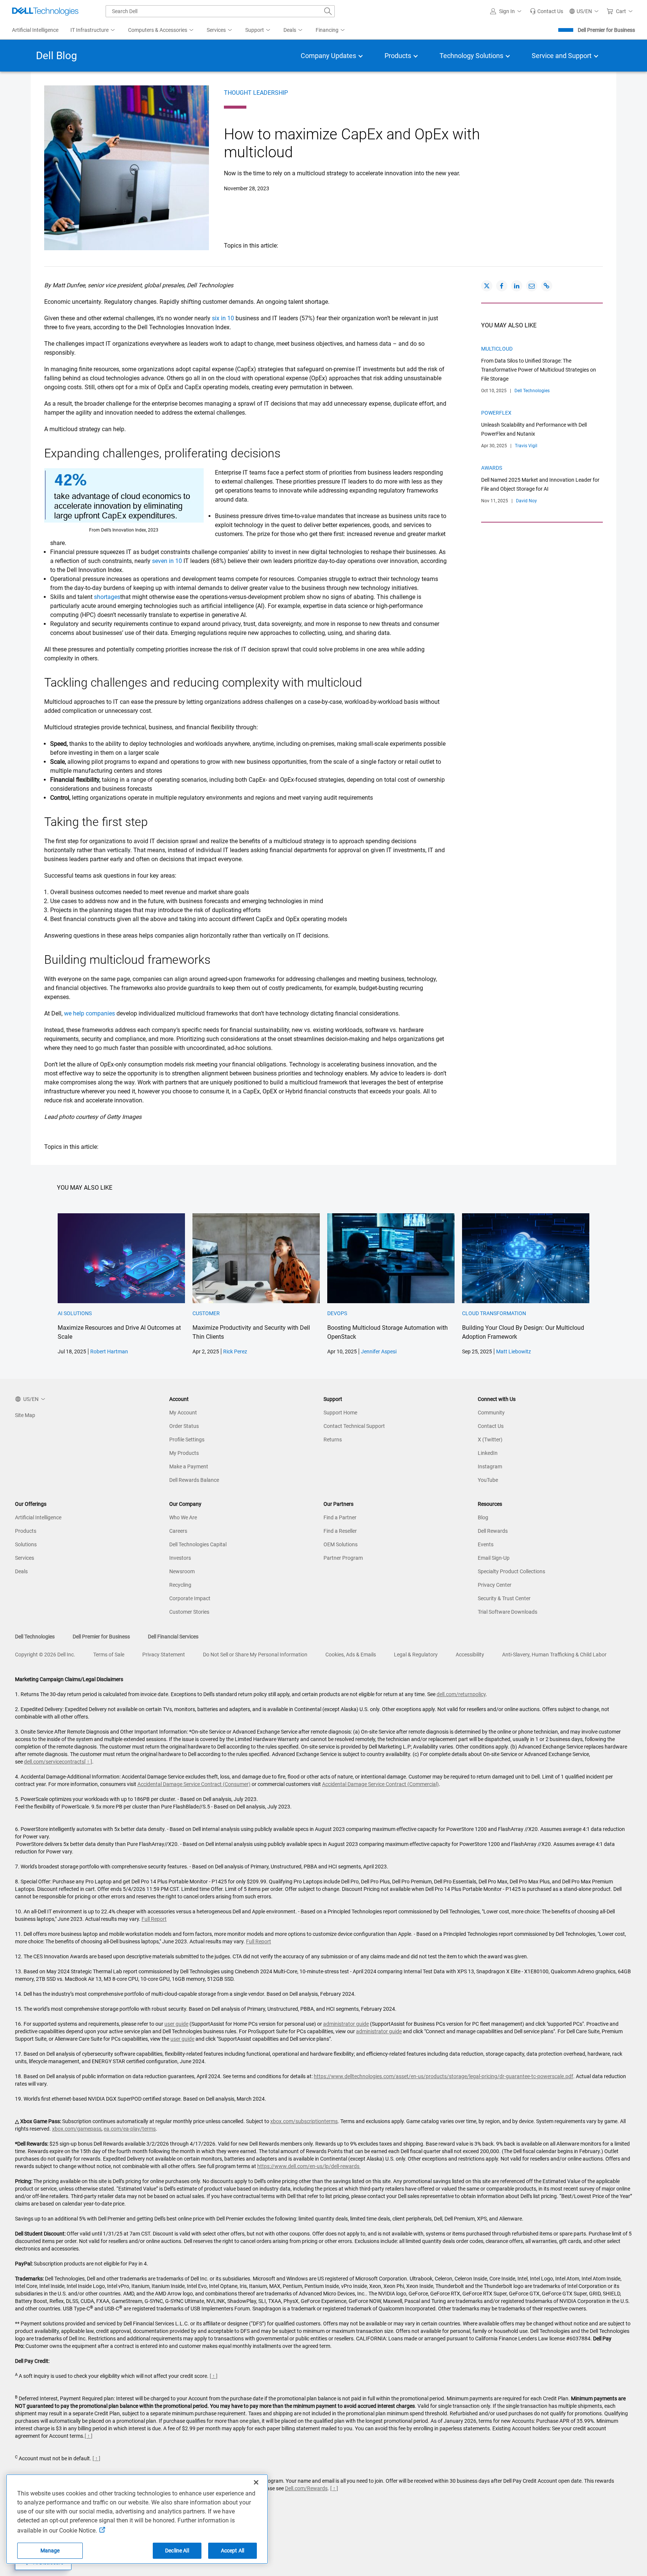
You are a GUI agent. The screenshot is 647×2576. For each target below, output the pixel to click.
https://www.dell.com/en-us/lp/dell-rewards (309, 2166)
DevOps (337, 1313)
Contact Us (491, 1426)
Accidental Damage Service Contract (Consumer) (194, 1784)
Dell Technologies (532, 391)
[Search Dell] (328, 11)
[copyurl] (547, 286)
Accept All (233, 2551)
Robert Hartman (109, 1351)
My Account (183, 1413)
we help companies (89, 1013)
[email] (532, 286)
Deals (21, 1571)
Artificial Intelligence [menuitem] (35, 30)
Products (26, 1531)
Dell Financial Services (173, 1637)
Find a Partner (340, 1517)
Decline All (177, 2551)
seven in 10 (168, 561)
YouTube (488, 1480)
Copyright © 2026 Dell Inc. (45, 1655)
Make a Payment (189, 1466)
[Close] (256, 2482)
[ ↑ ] (88, 1762)
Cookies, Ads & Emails (351, 1655)
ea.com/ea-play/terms (130, 2129)
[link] (546, 11)
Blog (483, 1517)
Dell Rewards (493, 1531)
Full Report (154, 1919)
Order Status (184, 1426)
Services (25, 1558)
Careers (178, 1531)
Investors (180, 1558)
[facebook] (502, 286)
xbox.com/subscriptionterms (304, 2121)
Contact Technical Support (354, 1426)
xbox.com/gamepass (77, 2129)
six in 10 (223, 318)
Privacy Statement (164, 1655)
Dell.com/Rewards (306, 2488)
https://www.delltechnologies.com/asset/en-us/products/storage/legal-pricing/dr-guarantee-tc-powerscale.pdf (444, 2076)
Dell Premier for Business (606, 30)
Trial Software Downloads (508, 1612)
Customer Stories (189, 1612)
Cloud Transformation (494, 1313)
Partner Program (343, 1558)
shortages (107, 597)
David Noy (526, 501)
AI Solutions (75, 1313)
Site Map (25, 1415)
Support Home (340, 1413)
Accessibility (470, 1655)
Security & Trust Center (504, 1598)
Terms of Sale (109, 1655)
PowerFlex (496, 413)
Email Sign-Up (494, 1558)
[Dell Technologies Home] (45, 11)
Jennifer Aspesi (379, 1351)
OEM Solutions (341, 1544)
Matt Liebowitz (514, 1351)
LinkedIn (488, 1453)
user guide (176, 2024)
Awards (492, 468)
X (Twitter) (490, 1440)
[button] (507, 11)
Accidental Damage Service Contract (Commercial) (380, 1784)
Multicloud (497, 349)
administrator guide (346, 2024)
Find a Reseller (340, 1531)
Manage (50, 2551)
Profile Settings (187, 1440)
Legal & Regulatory (416, 1655)
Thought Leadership (256, 93)
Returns (333, 1440)
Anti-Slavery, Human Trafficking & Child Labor (554, 1655)
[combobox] (220, 11)
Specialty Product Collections (511, 1571)
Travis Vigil (526, 446)
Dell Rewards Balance (194, 1480)
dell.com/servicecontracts (54, 1762)
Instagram (490, 1466)
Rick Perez (235, 1351)
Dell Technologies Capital (198, 1544)
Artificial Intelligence (38, 1517)
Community (491, 1413)
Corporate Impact (190, 1598)
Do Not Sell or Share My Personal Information (255, 1655)
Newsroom (182, 1571)
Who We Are (183, 1517)
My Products (184, 1453)
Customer (206, 1313)
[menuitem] (93, 30)
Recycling (180, 1585)
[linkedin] (517, 286)
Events (486, 1544)
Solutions (26, 1544)
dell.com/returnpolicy (461, 1694)
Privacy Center (495, 1585)
